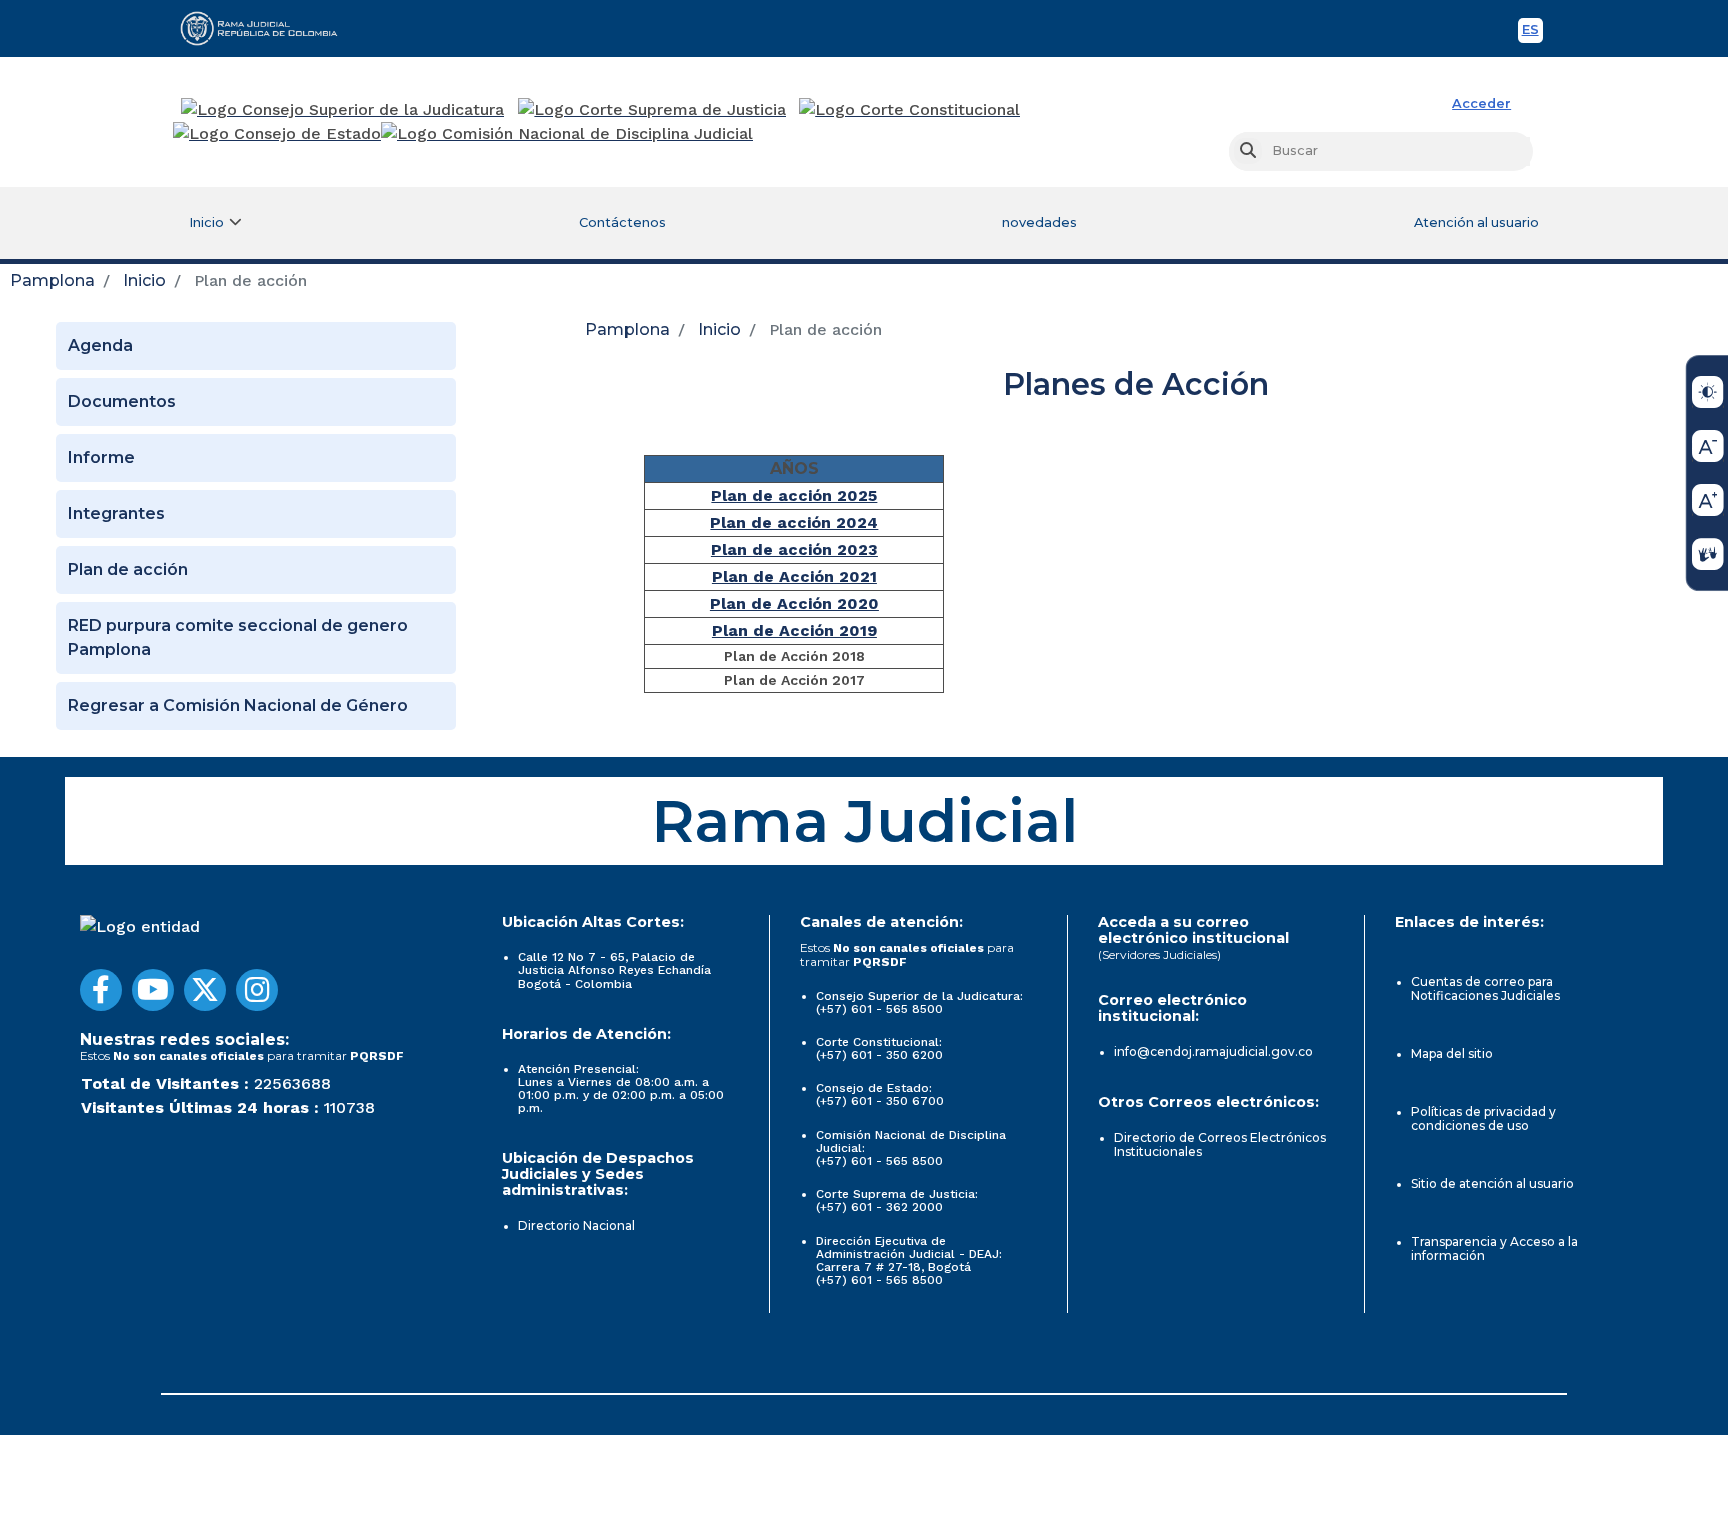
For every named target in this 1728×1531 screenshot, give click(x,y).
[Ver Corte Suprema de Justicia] (652, 110)
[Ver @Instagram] (257, 990)
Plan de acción (128, 569)
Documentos (122, 401)
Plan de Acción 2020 (794, 603)
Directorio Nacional (576, 1225)
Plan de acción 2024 (794, 522)
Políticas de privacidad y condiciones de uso (1483, 1118)
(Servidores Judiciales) (1159, 954)
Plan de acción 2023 (794, 549)
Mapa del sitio (1452, 1053)
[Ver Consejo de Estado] (277, 134)
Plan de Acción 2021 (794, 576)
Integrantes (116, 513)
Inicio (144, 280)
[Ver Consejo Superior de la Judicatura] (342, 110)
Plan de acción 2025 (794, 495)
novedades (1039, 222)
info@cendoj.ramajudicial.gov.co (1213, 1051)
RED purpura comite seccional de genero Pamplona (238, 637)
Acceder (1481, 103)
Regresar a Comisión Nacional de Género (238, 705)
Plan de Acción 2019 (794, 630)
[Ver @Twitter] (205, 990)
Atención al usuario (1476, 222)
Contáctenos (622, 222)
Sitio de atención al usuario (1492, 1183)
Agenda (100, 345)
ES (1532, 32)
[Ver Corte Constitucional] (910, 110)
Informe (101, 457)
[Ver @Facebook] (101, 990)
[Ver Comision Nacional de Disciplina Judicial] (567, 134)
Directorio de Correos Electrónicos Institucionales (1220, 1144)
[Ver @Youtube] (153, 990)
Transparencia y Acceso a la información (1494, 1248)
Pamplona (52, 280)
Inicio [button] (206, 222)
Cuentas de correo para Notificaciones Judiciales (1485, 988)
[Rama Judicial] (268, 28)
